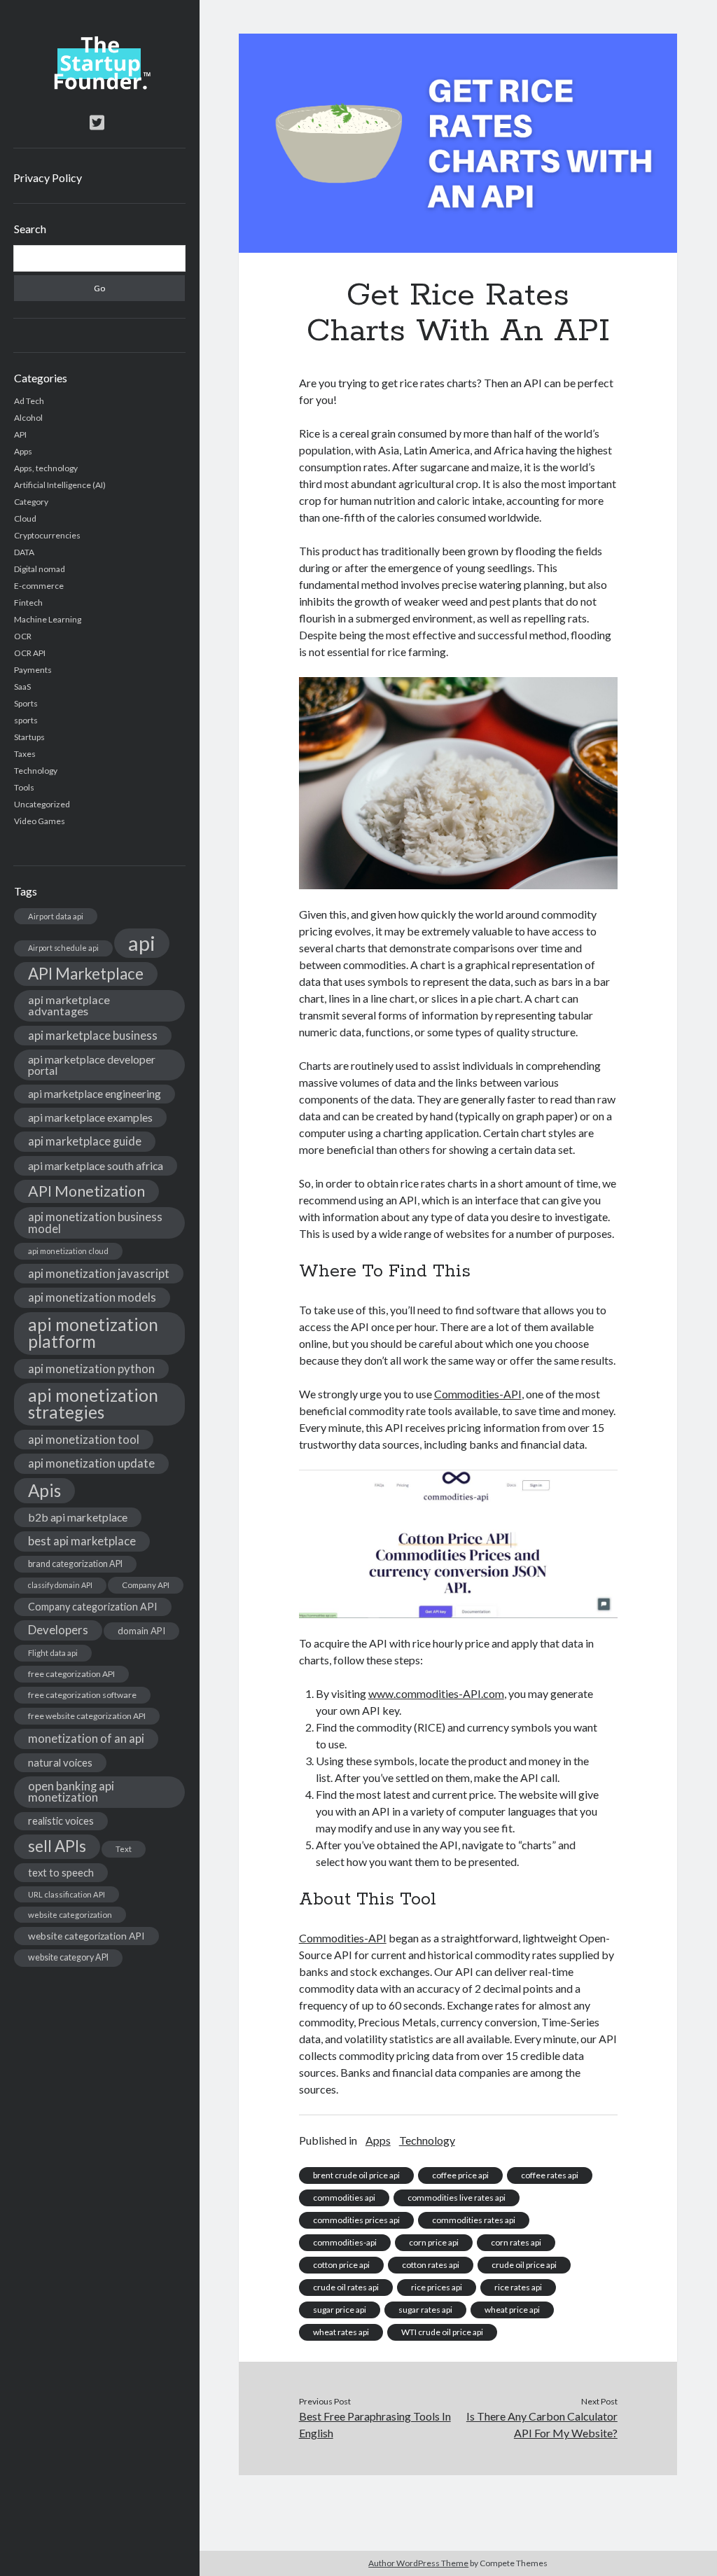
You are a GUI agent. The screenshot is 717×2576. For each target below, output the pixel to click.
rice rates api (518, 2287)
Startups (29, 737)
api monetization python (91, 1369)
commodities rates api (474, 2220)
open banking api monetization (71, 1792)
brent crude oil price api (356, 2175)
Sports (26, 703)
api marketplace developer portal (92, 1065)
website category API (68, 1957)
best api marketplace (82, 1541)
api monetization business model (95, 1223)
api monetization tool (84, 1439)
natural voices (60, 1762)
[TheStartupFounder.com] (99, 86)
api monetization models (92, 1297)
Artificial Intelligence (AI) (60, 485)
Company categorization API (93, 1607)
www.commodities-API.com (436, 1693)
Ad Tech (29, 401)
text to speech (61, 1872)
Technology (36, 771)
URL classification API (67, 1894)
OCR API (30, 653)
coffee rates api (550, 2175)
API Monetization (86, 1191)
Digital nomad (40, 569)
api (142, 943)
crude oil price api (524, 2265)
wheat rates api (341, 2332)
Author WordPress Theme (418, 2563)
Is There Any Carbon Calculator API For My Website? (542, 2424)
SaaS (22, 687)
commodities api (344, 2198)
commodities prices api (356, 2220)
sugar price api (340, 2310)
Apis (44, 1490)
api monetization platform (93, 1333)
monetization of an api (86, 1738)
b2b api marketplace (78, 1517)
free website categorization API (87, 1716)
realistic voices (61, 1821)
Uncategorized (42, 804)
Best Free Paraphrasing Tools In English (375, 2424)
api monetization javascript (99, 1273)
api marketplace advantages (69, 1005)
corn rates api (516, 2242)
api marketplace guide (85, 1141)
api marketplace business (93, 1035)
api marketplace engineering (95, 1094)
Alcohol (28, 418)
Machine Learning (48, 619)
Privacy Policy (48, 177)
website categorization (70, 1915)
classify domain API (60, 1585)
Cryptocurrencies (47, 535)
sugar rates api (425, 2310)
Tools (24, 787)
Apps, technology (46, 468)
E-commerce (39, 586)
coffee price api (460, 2175)
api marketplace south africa (96, 1165)
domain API (141, 1631)
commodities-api (345, 2242)
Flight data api (53, 1653)
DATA (24, 552)
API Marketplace (86, 974)
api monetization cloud (68, 1251)
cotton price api (341, 2265)
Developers (58, 1630)
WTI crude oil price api (442, 2332)
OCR (23, 636)
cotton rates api (431, 2265)
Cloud (25, 518)
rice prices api (437, 2287)
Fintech (28, 603)
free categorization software (82, 1695)
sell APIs (57, 1846)
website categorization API (86, 1936)
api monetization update (91, 1463)
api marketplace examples (90, 1117)
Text (124, 1849)
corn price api (434, 2242)
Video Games (40, 821)
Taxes (25, 754)
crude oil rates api (346, 2287)
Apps (23, 451)
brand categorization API (75, 1564)
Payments (33, 670)
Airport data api (56, 916)
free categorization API (71, 1674)
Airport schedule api (63, 948)
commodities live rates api (457, 2198)
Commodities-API (478, 1394)
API (20, 434)
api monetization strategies (93, 1404)
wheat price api (512, 2310)
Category (31, 502)
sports (26, 720)
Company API (146, 1585)
